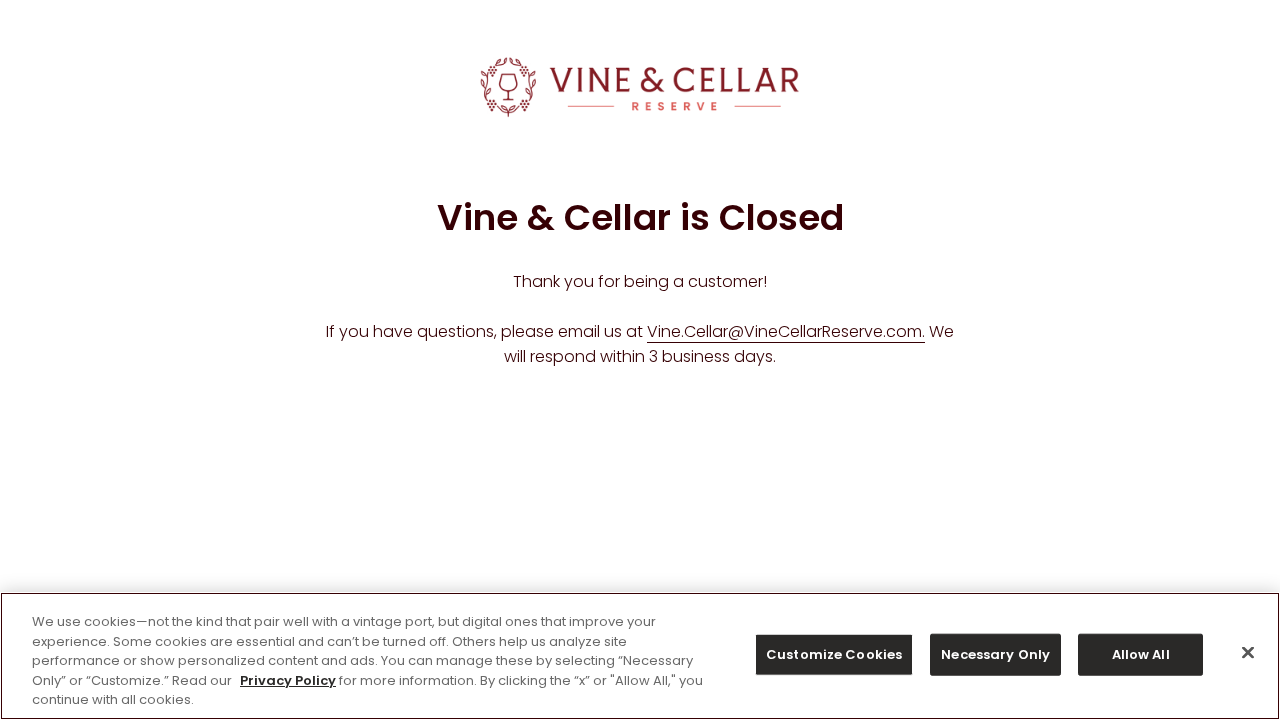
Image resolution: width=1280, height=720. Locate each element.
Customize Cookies (834, 654)
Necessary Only (995, 654)
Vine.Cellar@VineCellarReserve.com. (786, 331)
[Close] (1248, 653)
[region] (640, 656)
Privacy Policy (288, 680)
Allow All (1141, 654)
